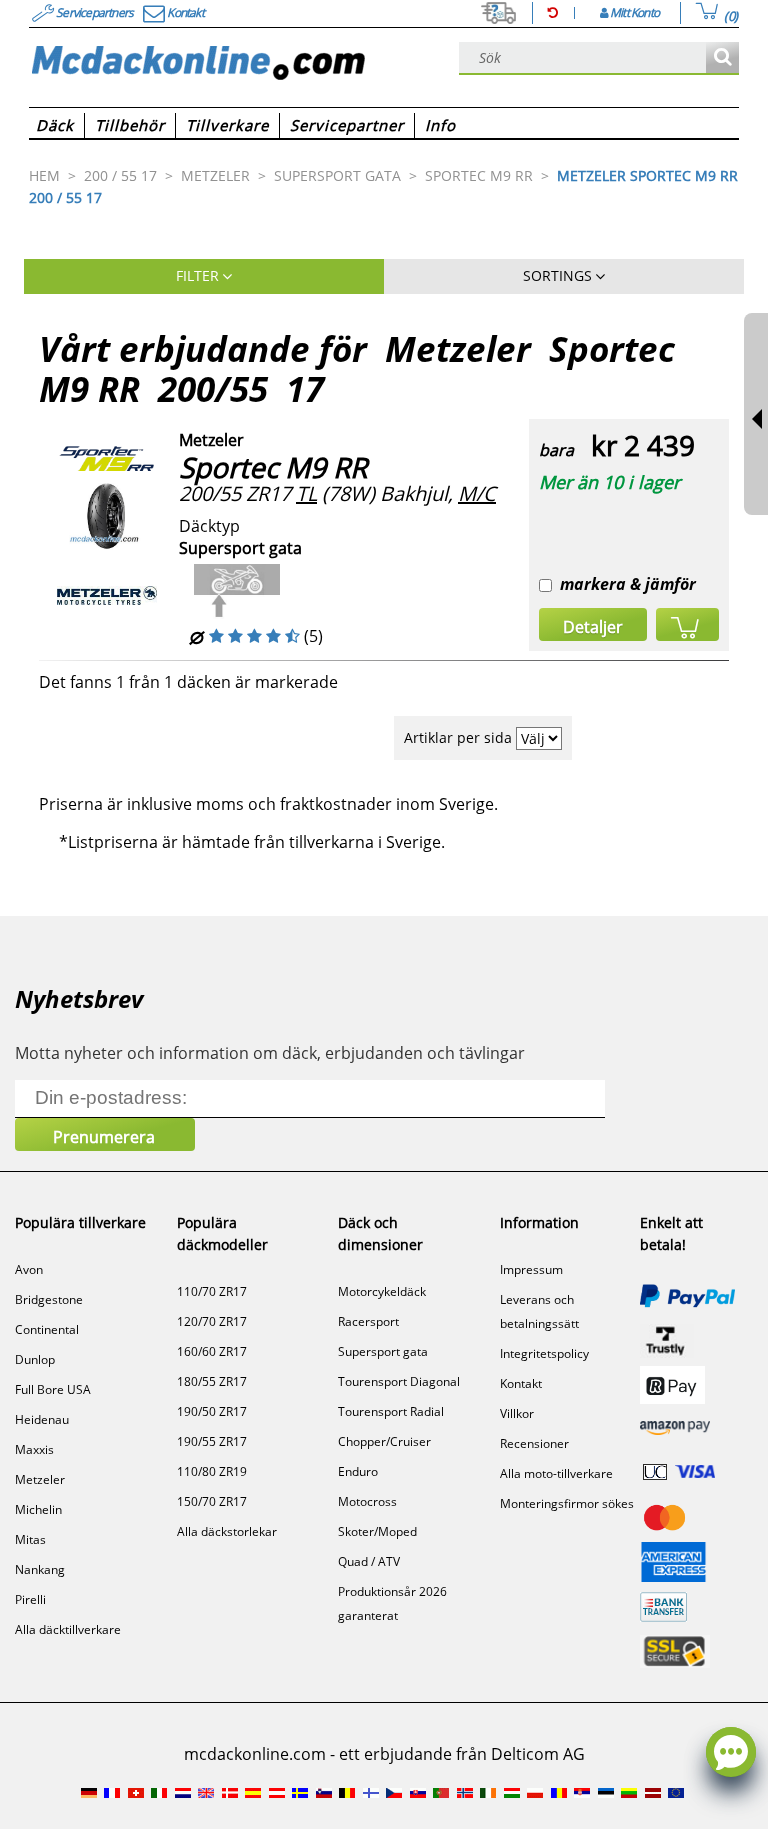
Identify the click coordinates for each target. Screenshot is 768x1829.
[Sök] (722, 58)
